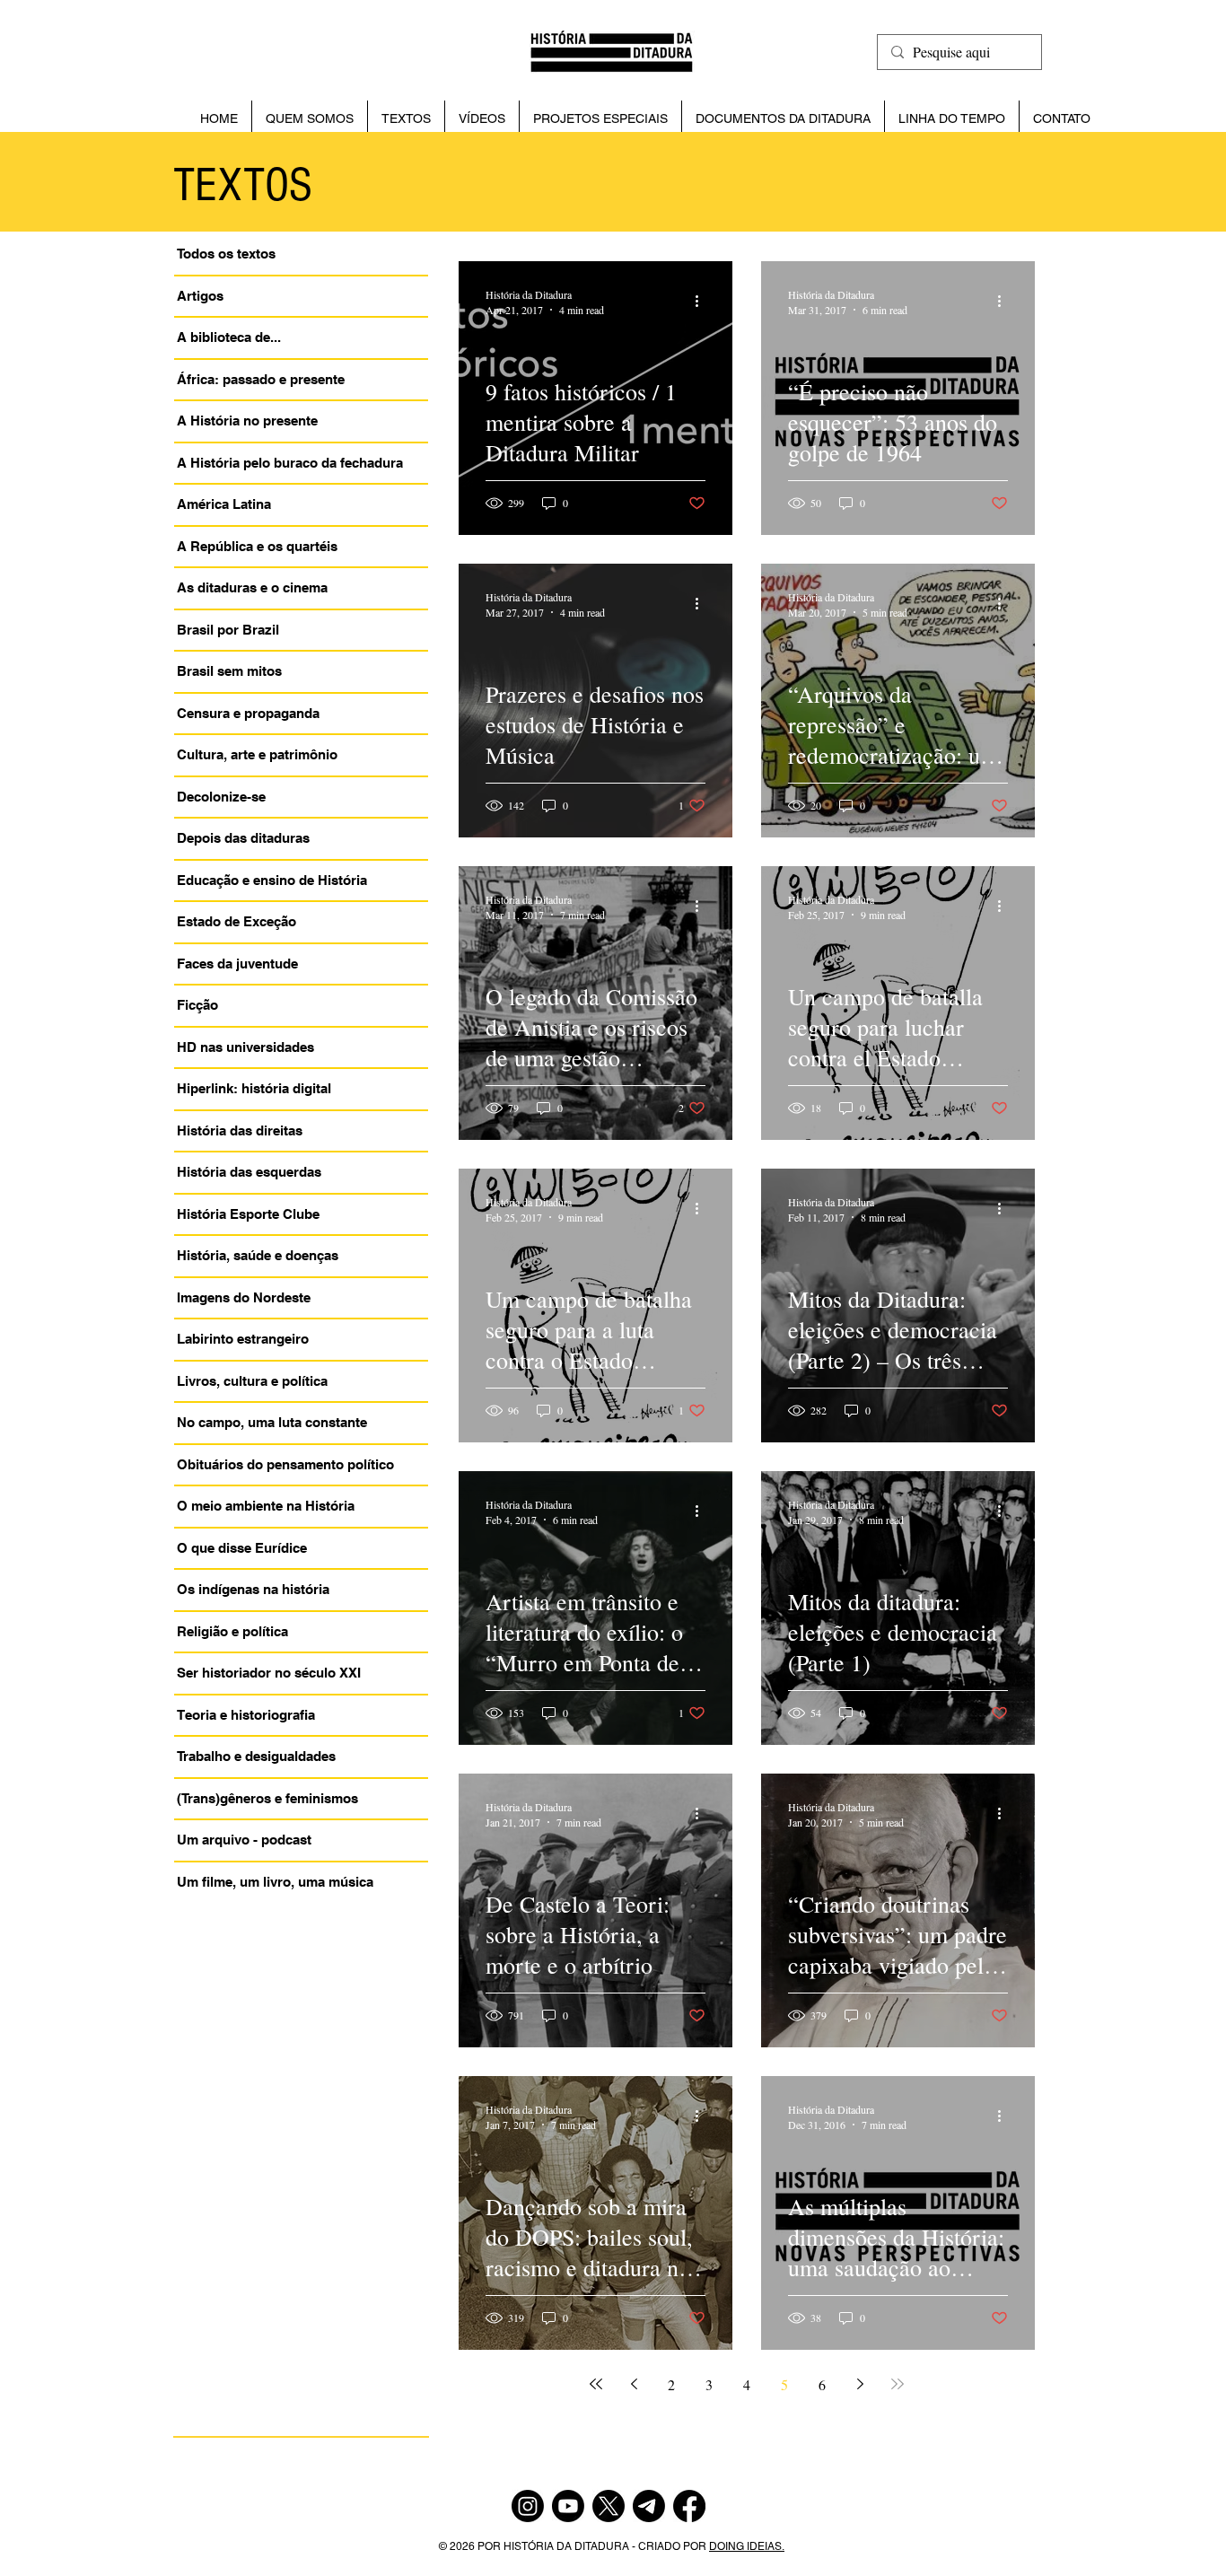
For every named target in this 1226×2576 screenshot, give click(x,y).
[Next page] (860, 2384)
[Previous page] (634, 2384)
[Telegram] (649, 2506)
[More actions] (703, 302)
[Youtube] (568, 2506)
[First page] (596, 2384)
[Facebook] (689, 2506)
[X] (609, 2506)
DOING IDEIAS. (747, 2546)
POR (490, 2546)
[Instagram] (528, 2506)
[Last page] (898, 2384)
